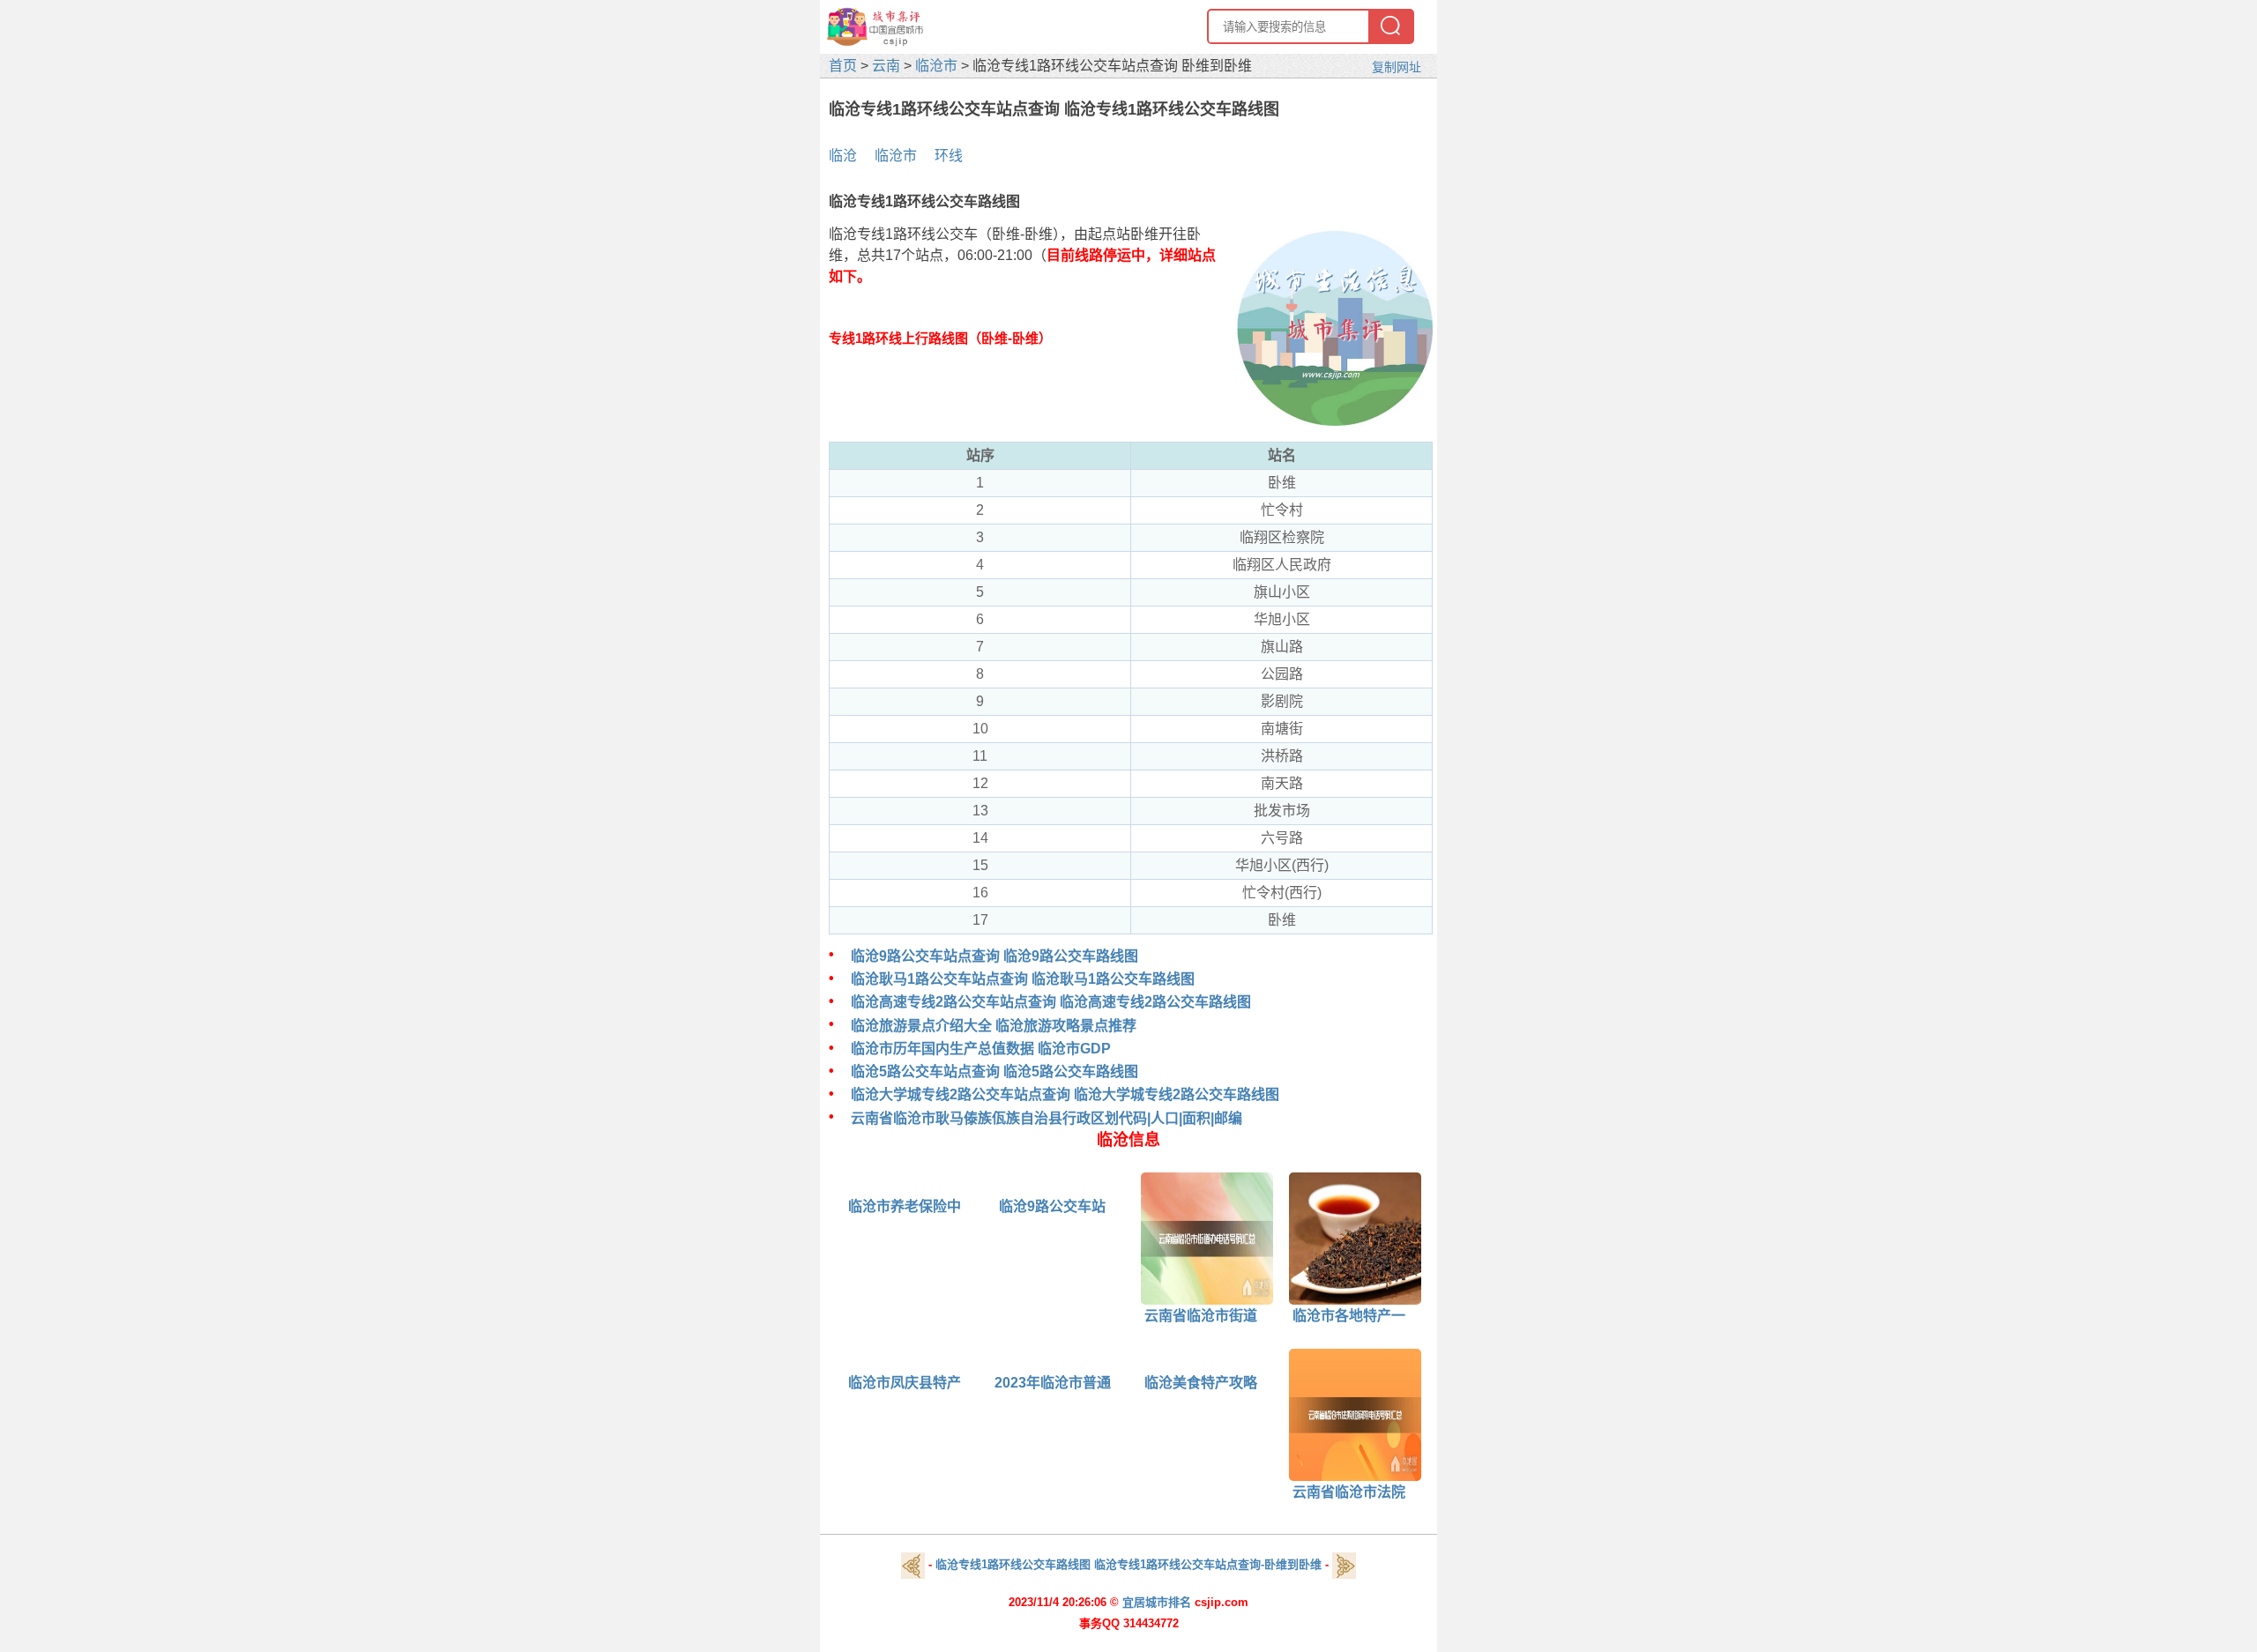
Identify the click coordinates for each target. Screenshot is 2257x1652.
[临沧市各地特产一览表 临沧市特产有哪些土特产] (1348, 1237)
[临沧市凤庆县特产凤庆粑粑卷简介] (838, 1361)
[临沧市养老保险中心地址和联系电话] (838, 1184)
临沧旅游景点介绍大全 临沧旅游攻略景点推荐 (994, 1026)
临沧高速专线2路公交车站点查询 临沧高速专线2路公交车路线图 (1051, 1002)
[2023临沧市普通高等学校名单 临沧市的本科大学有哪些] (986, 1361)
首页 (843, 66)
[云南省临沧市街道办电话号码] (1200, 1237)
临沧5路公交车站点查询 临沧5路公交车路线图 (994, 1072)
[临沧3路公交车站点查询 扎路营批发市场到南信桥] (1344, 1564)
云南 (886, 66)
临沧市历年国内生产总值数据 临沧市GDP (981, 1049)
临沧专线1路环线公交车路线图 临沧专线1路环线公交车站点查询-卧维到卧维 (1128, 1564)
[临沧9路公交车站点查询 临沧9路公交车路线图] (986, 1184)
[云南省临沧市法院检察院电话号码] (1348, 1414)
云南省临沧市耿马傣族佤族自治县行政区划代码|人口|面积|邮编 (1047, 1118)
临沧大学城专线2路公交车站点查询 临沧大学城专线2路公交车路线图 (1065, 1094)
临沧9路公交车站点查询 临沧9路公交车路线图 (994, 956)
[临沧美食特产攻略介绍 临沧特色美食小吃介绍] (1134, 1361)
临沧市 (936, 66)
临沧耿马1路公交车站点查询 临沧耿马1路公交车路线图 (1023, 979)
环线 (949, 156)
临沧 (843, 156)
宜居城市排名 (1157, 1602)
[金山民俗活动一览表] (913, 1564)
